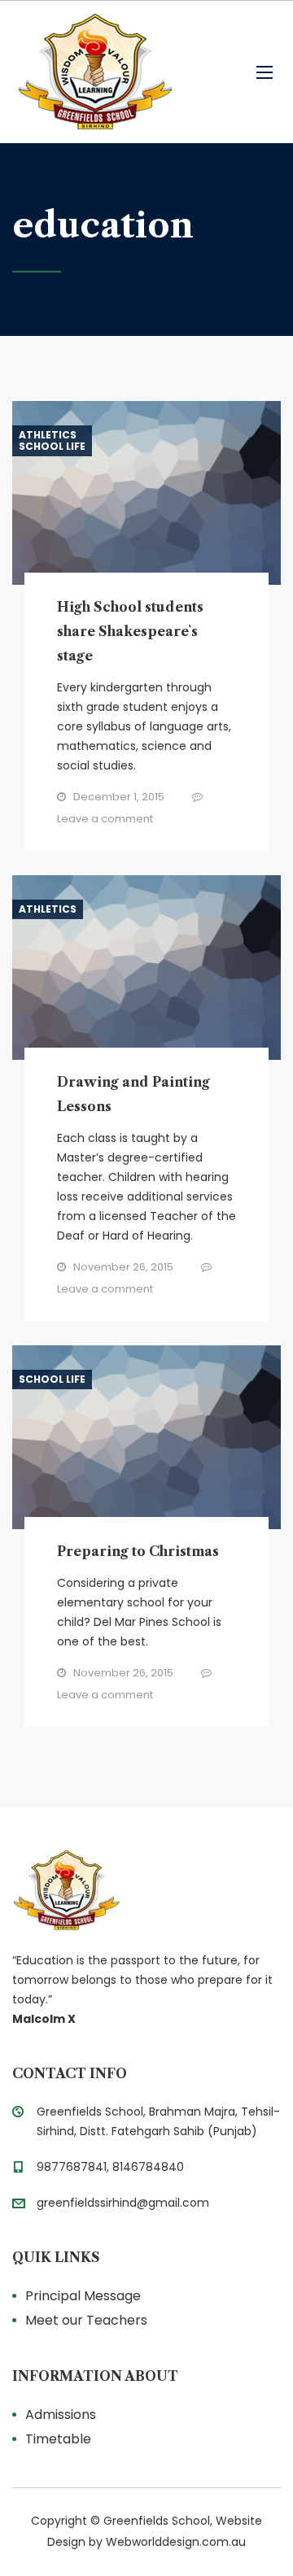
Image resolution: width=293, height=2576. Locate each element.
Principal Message (83, 2296)
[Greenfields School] (94, 72)
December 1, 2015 (119, 797)
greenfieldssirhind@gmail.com (123, 2203)
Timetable (58, 2439)
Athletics (48, 435)
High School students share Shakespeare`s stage (130, 631)
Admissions (61, 2415)
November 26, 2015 (123, 1267)
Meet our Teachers (86, 2320)
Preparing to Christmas (138, 1551)
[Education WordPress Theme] (146, 1890)
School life (52, 447)
